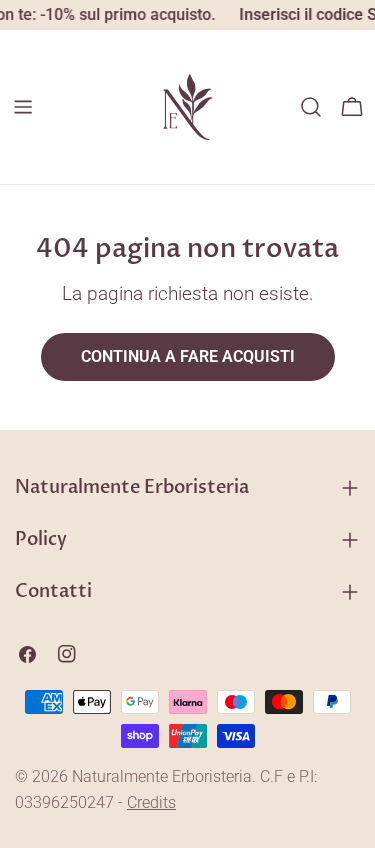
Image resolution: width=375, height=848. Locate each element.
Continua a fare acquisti (188, 356)
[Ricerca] (311, 107)
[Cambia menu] (23, 107)
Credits (151, 802)
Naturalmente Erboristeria (162, 776)
